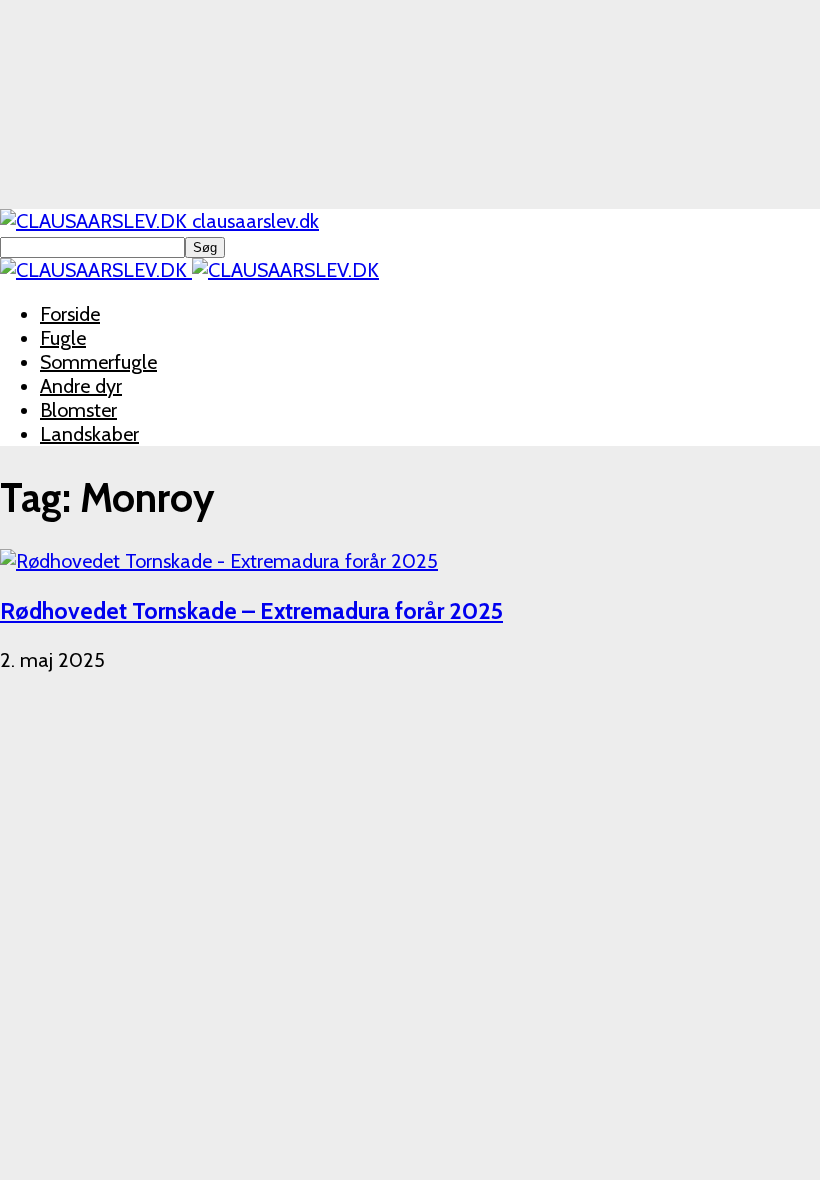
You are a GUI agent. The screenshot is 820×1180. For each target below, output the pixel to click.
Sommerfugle (98, 362)
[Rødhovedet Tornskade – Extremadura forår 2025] (219, 561)
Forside (70, 314)
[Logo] (96, 270)
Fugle (63, 338)
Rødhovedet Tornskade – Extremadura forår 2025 (251, 610)
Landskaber (89, 434)
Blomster (78, 410)
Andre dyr (81, 386)
